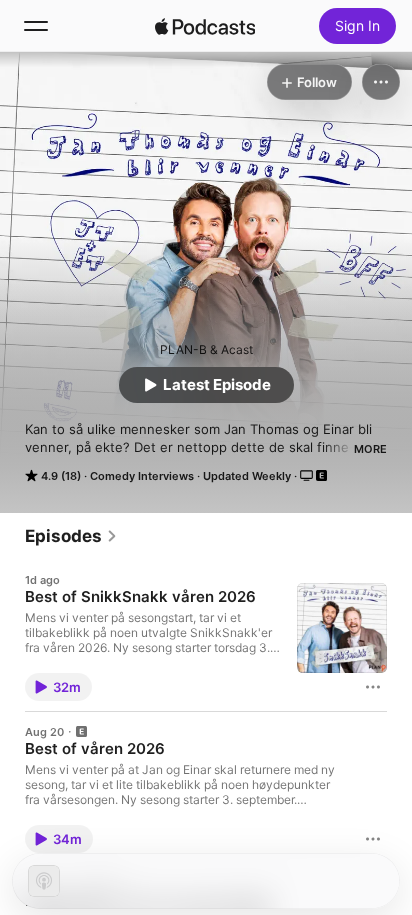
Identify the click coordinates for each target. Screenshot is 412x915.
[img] (205, 26)
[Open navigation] (36, 26)
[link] (71, 536)
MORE (370, 449)
